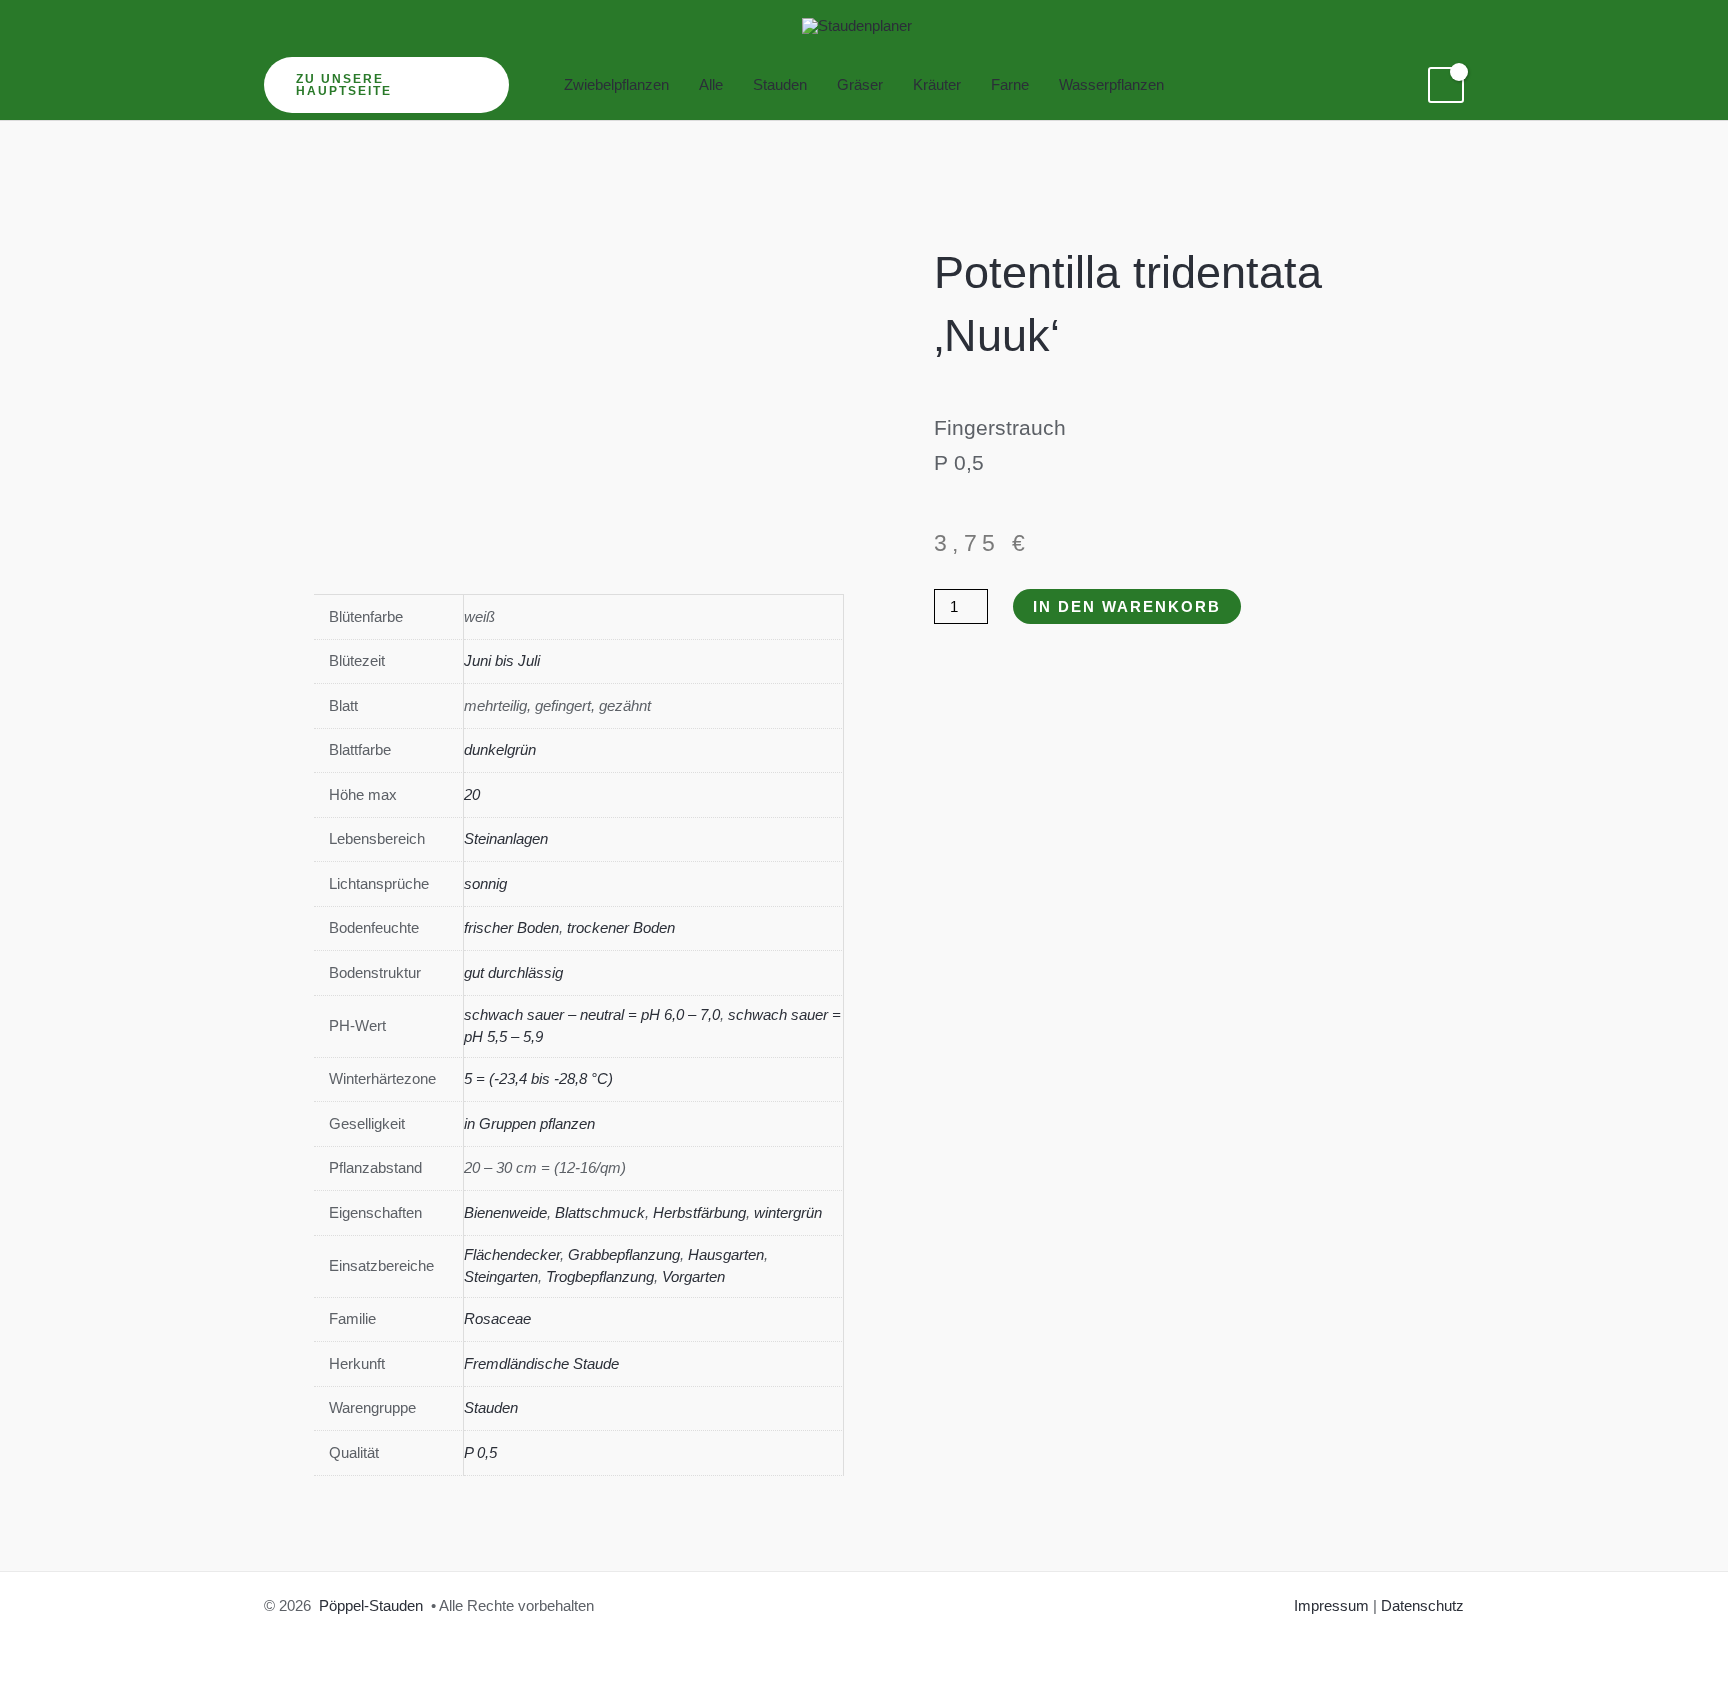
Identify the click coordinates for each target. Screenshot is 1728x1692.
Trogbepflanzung (600, 1276)
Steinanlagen (506, 838)
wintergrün (788, 1212)
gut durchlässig (513, 972)
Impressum (1331, 1605)
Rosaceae (497, 1318)
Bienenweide (505, 1212)
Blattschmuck (600, 1212)
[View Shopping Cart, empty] (1446, 85)
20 (472, 794)
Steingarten (501, 1276)
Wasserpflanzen (1111, 84)
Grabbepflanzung (624, 1254)
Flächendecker (512, 1254)
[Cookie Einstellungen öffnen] (44, 1666)
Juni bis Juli (502, 660)
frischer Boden (511, 927)
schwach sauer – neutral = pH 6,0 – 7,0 (592, 1014)
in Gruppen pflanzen (529, 1123)
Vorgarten (693, 1276)
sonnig (485, 883)
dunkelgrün (500, 749)
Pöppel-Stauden (371, 1605)
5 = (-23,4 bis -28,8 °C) (538, 1078)
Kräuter (937, 84)
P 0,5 (480, 1452)
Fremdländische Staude (541, 1363)
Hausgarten (726, 1254)
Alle (711, 84)
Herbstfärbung (699, 1212)
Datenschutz (1422, 1605)
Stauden (780, 84)
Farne (1010, 84)
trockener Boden (621, 927)
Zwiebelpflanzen (616, 84)
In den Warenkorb (1127, 606)
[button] (386, 85)
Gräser (860, 84)
